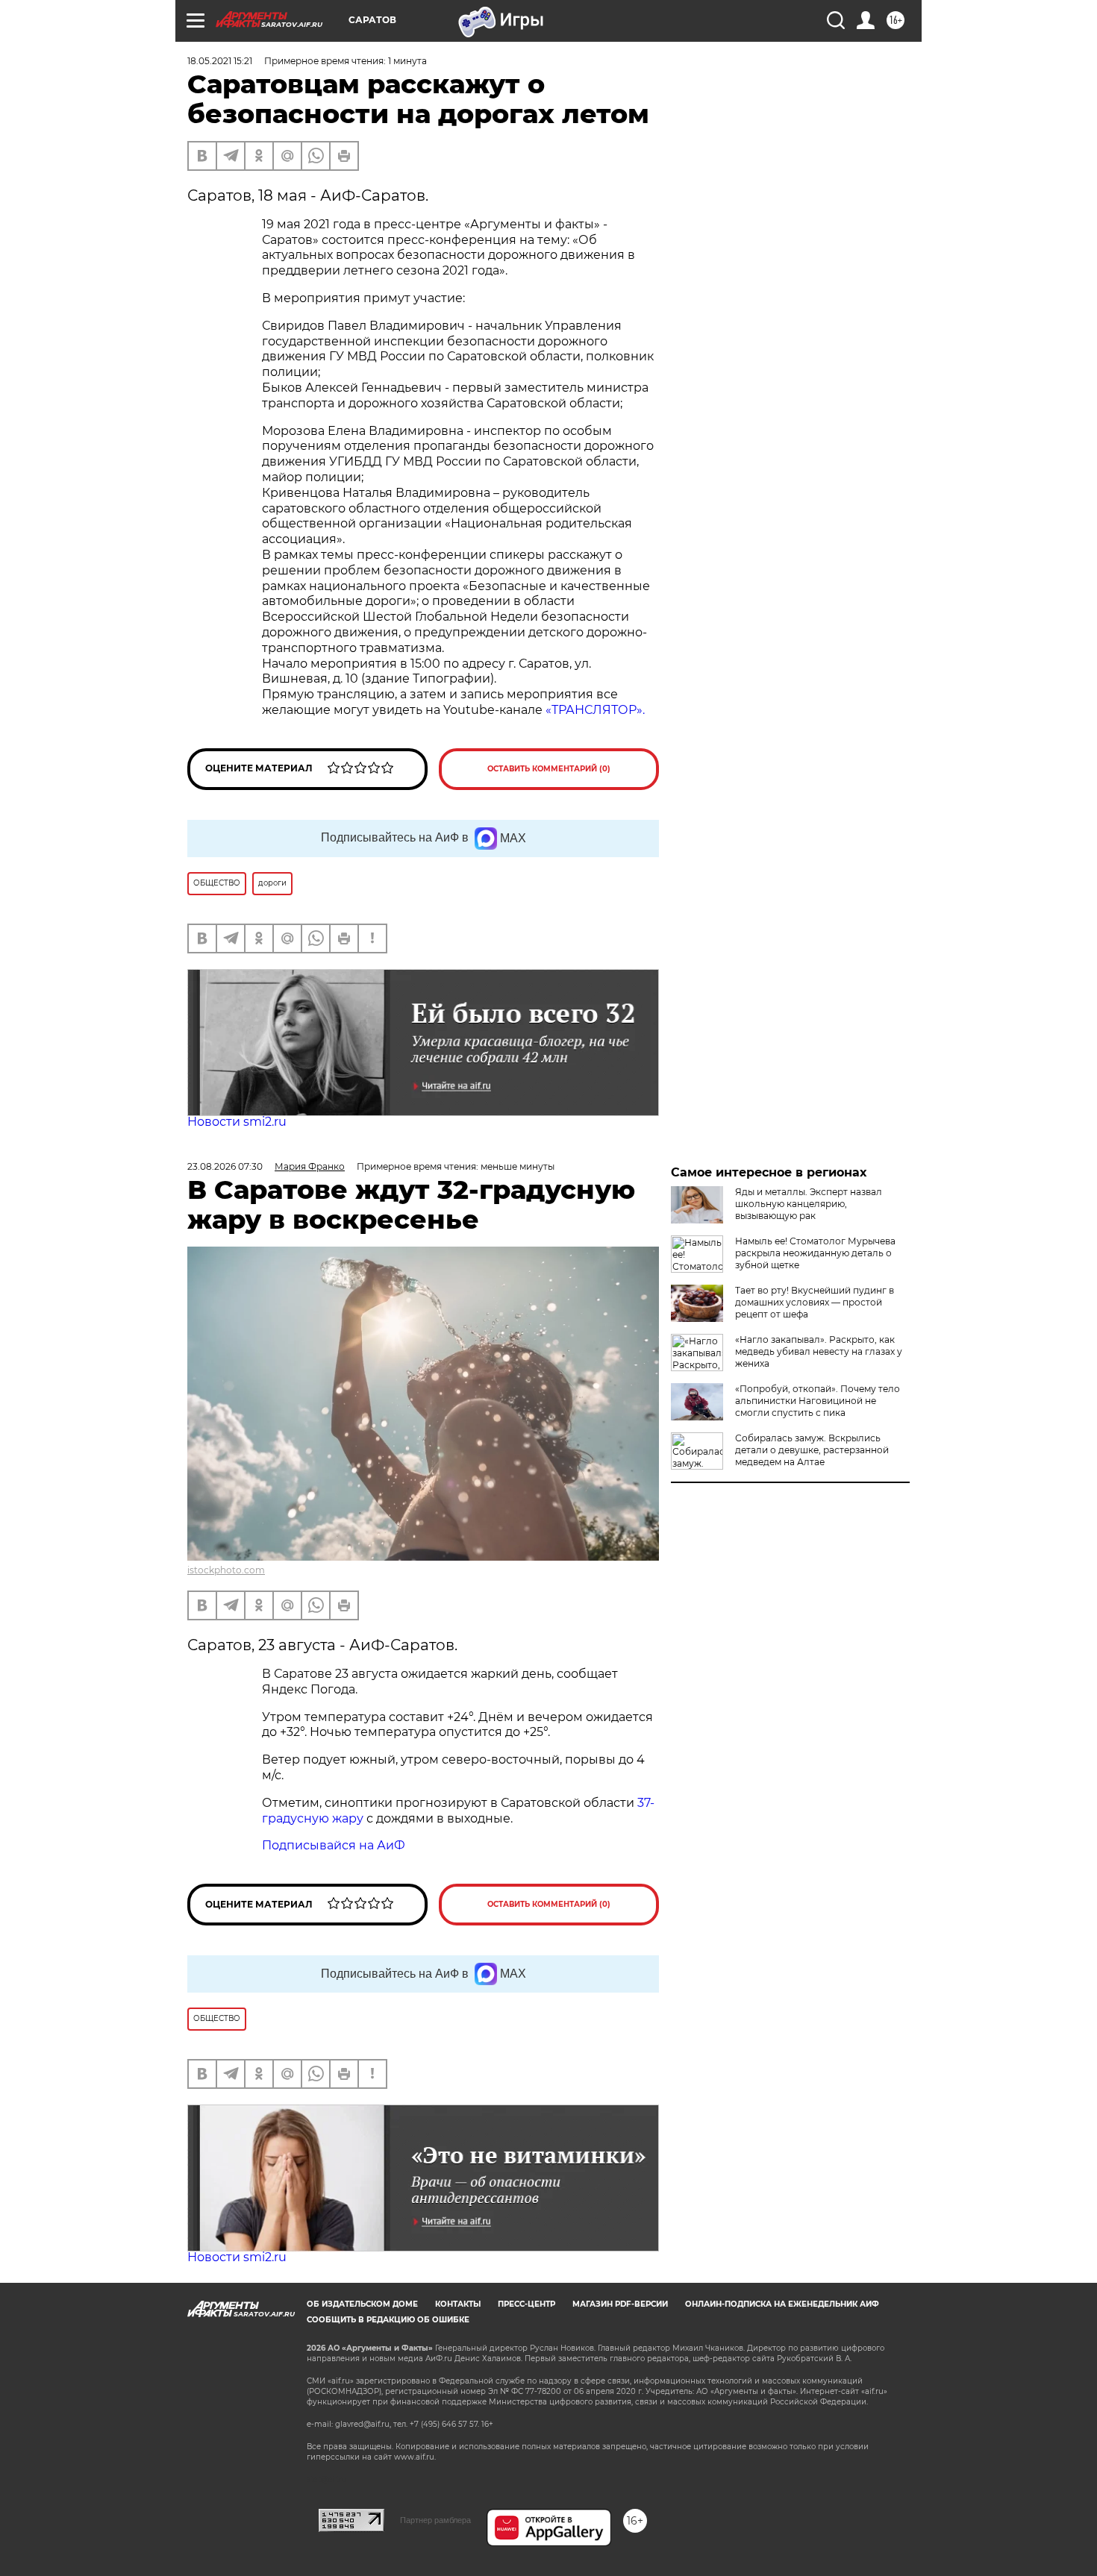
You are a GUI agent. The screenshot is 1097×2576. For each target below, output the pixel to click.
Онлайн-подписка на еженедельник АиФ (782, 2304)
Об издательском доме (362, 2304)
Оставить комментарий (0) (549, 769)
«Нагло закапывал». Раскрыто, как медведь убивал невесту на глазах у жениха (819, 1351)
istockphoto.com (226, 1570)
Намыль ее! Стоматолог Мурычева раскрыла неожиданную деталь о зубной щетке (815, 1253)
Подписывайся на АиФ (334, 1845)
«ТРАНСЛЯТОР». (595, 710)
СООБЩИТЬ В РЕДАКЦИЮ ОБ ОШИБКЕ (388, 2320)
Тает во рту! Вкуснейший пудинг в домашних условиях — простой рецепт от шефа (815, 1302)
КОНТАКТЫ (458, 2304)
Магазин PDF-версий (620, 2304)
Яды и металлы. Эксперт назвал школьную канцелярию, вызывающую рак (809, 1204)
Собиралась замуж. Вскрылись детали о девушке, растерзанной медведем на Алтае (812, 1450)
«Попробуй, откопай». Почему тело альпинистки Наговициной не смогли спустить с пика (818, 1401)
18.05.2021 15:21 (220, 61)
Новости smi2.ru (237, 1122)
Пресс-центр (526, 2304)
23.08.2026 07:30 (225, 1166)
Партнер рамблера (435, 2520)
